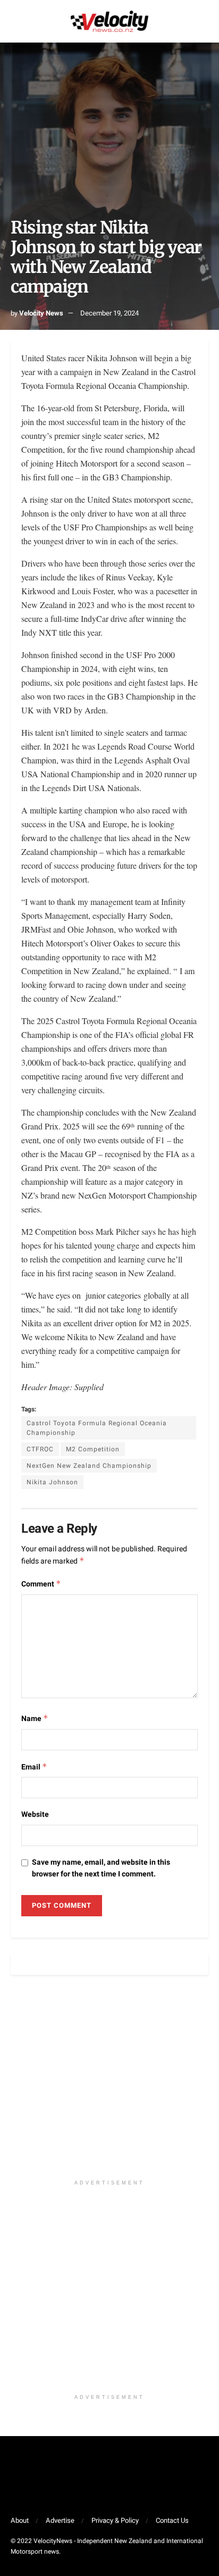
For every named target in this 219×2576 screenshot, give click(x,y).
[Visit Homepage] (109, 21)
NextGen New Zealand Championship (89, 1466)
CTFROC (40, 1449)
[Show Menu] (15, 21)
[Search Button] (204, 21)
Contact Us (172, 2520)
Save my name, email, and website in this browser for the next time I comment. (101, 1868)
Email (34, 1767)
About (20, 2520)
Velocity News (41, 313)
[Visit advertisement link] (109, 2083)
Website (35, 1814)
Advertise (60, 2520)
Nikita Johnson (52, 1482)
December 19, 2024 (109, 313)
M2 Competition (93, 1449)
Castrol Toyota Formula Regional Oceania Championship (97, 1428)
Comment (41, 1584)
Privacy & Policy (115, 2520)
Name (35, 1719)
